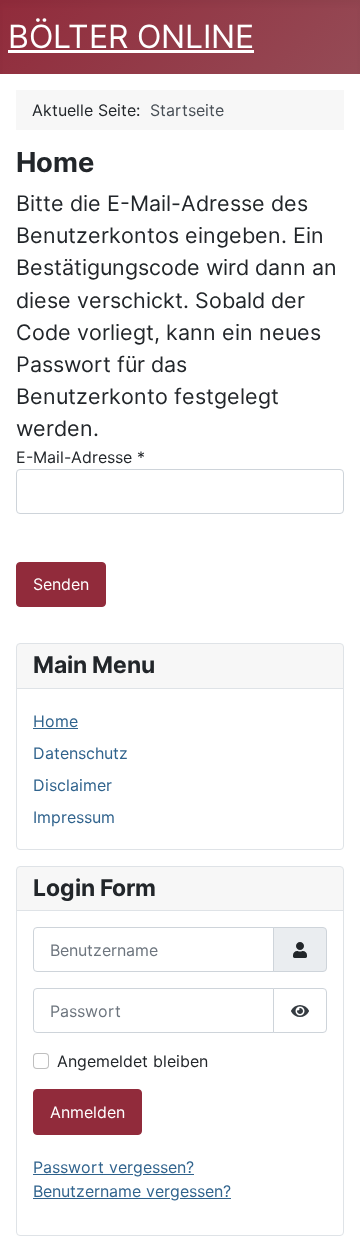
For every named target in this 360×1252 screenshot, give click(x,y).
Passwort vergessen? (113, 1167)
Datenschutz (80, 753)
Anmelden (87, 1112)
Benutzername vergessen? (132, 1191)
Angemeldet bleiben (132, 1061)
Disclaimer (72, 785)
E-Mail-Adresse (80, 457)
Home (55, 721)
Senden (61, 584)
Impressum (74, 817)
